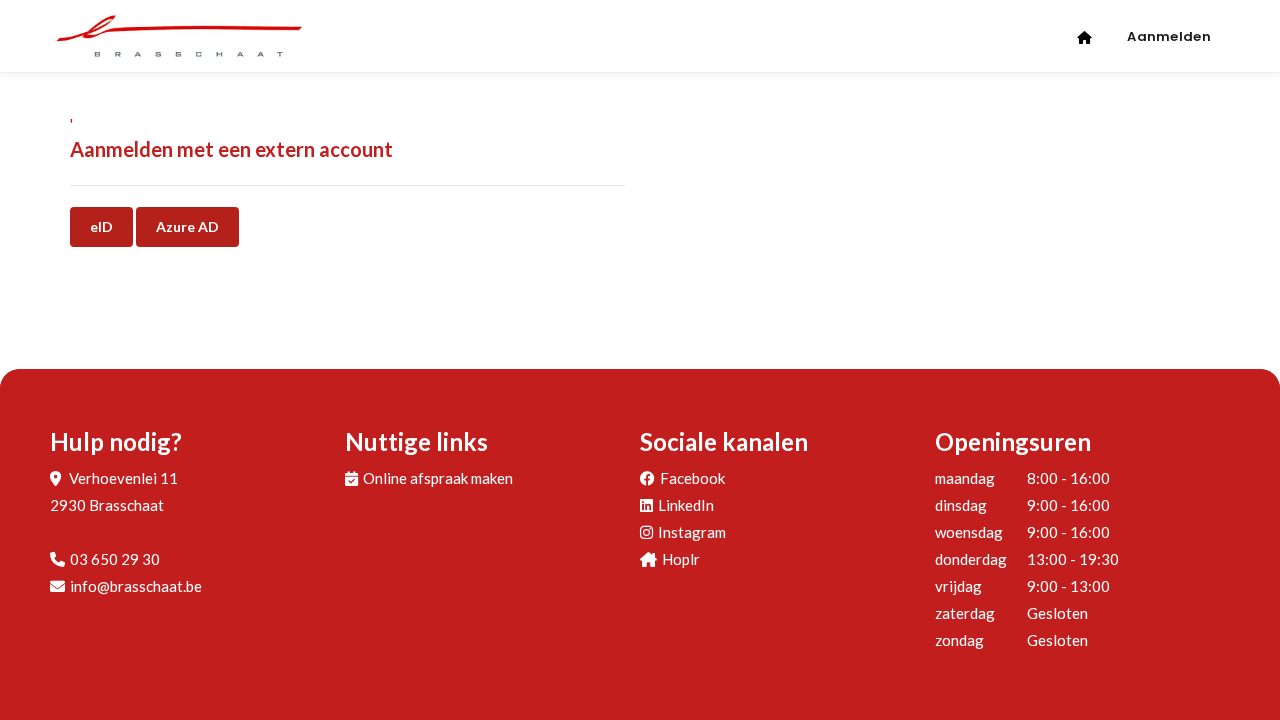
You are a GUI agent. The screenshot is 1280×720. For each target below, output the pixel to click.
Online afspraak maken (438, 478)
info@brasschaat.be (136, 586)
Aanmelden (1169, 36)
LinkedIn (686, 505)
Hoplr (681, 559)
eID (101, 226)
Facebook (692, 478)
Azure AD (187, 226)
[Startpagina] (1086, 31)
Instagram (692, 532)
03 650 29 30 (115, 559)
